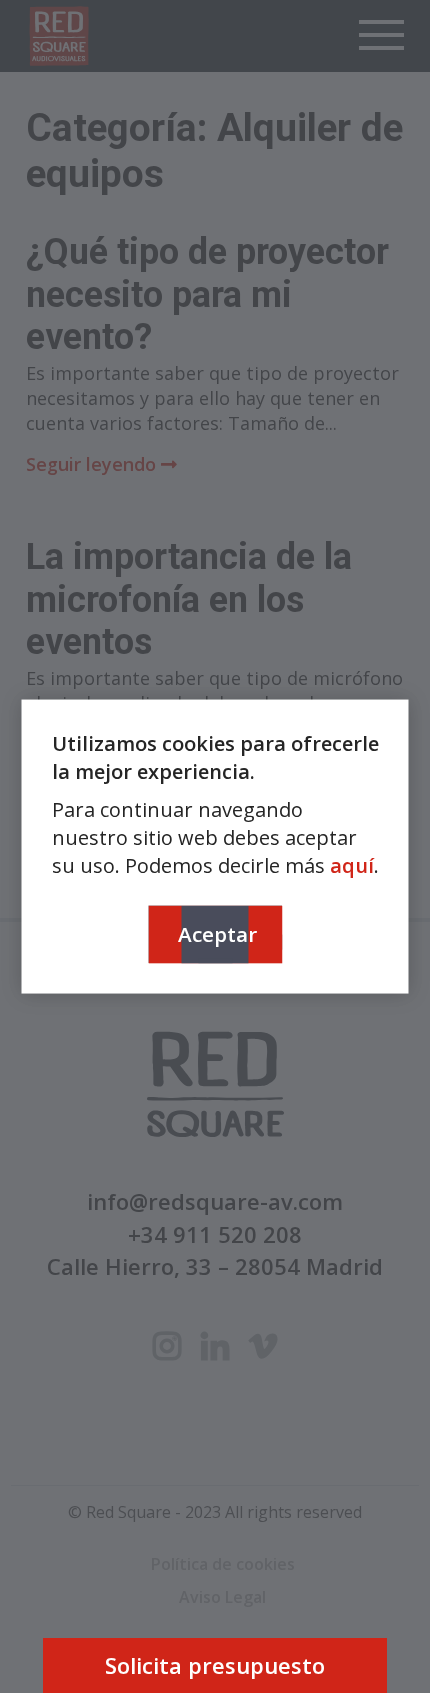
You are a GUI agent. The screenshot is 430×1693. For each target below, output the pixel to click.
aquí (352, 864)
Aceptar (217, 933)
